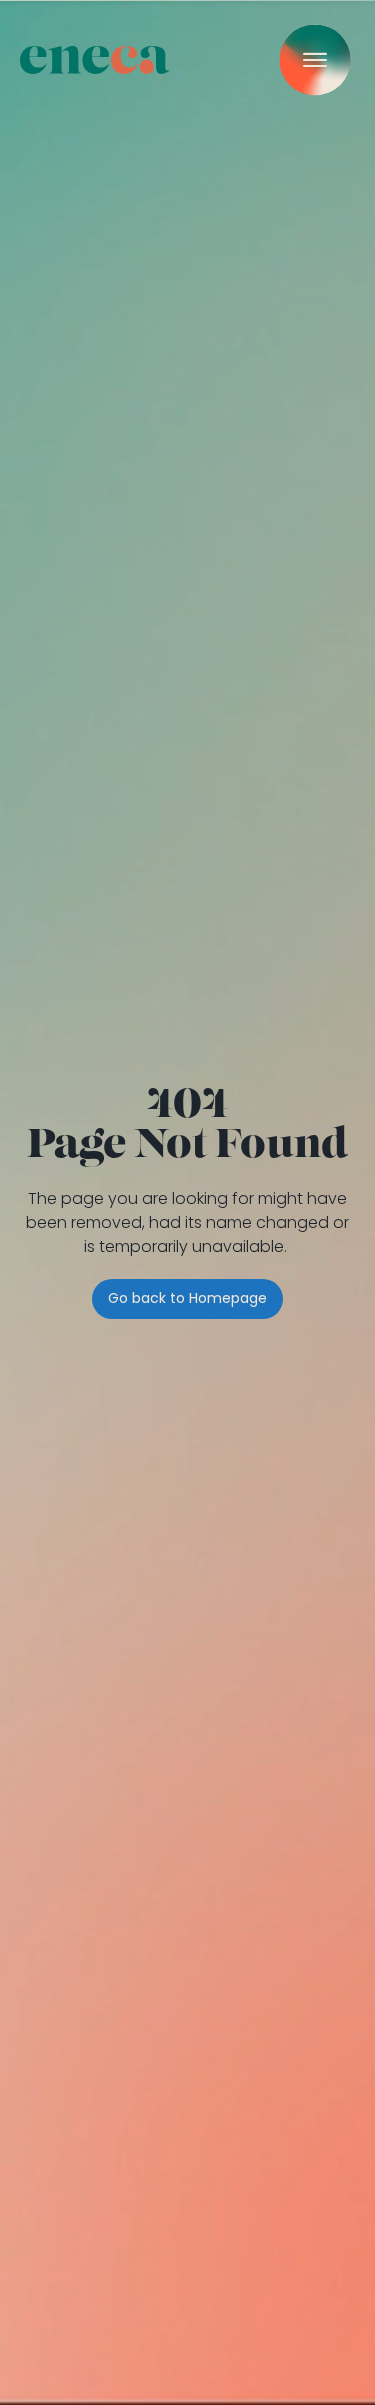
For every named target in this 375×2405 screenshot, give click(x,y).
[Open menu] (315, 60)
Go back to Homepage (187, 1298)
